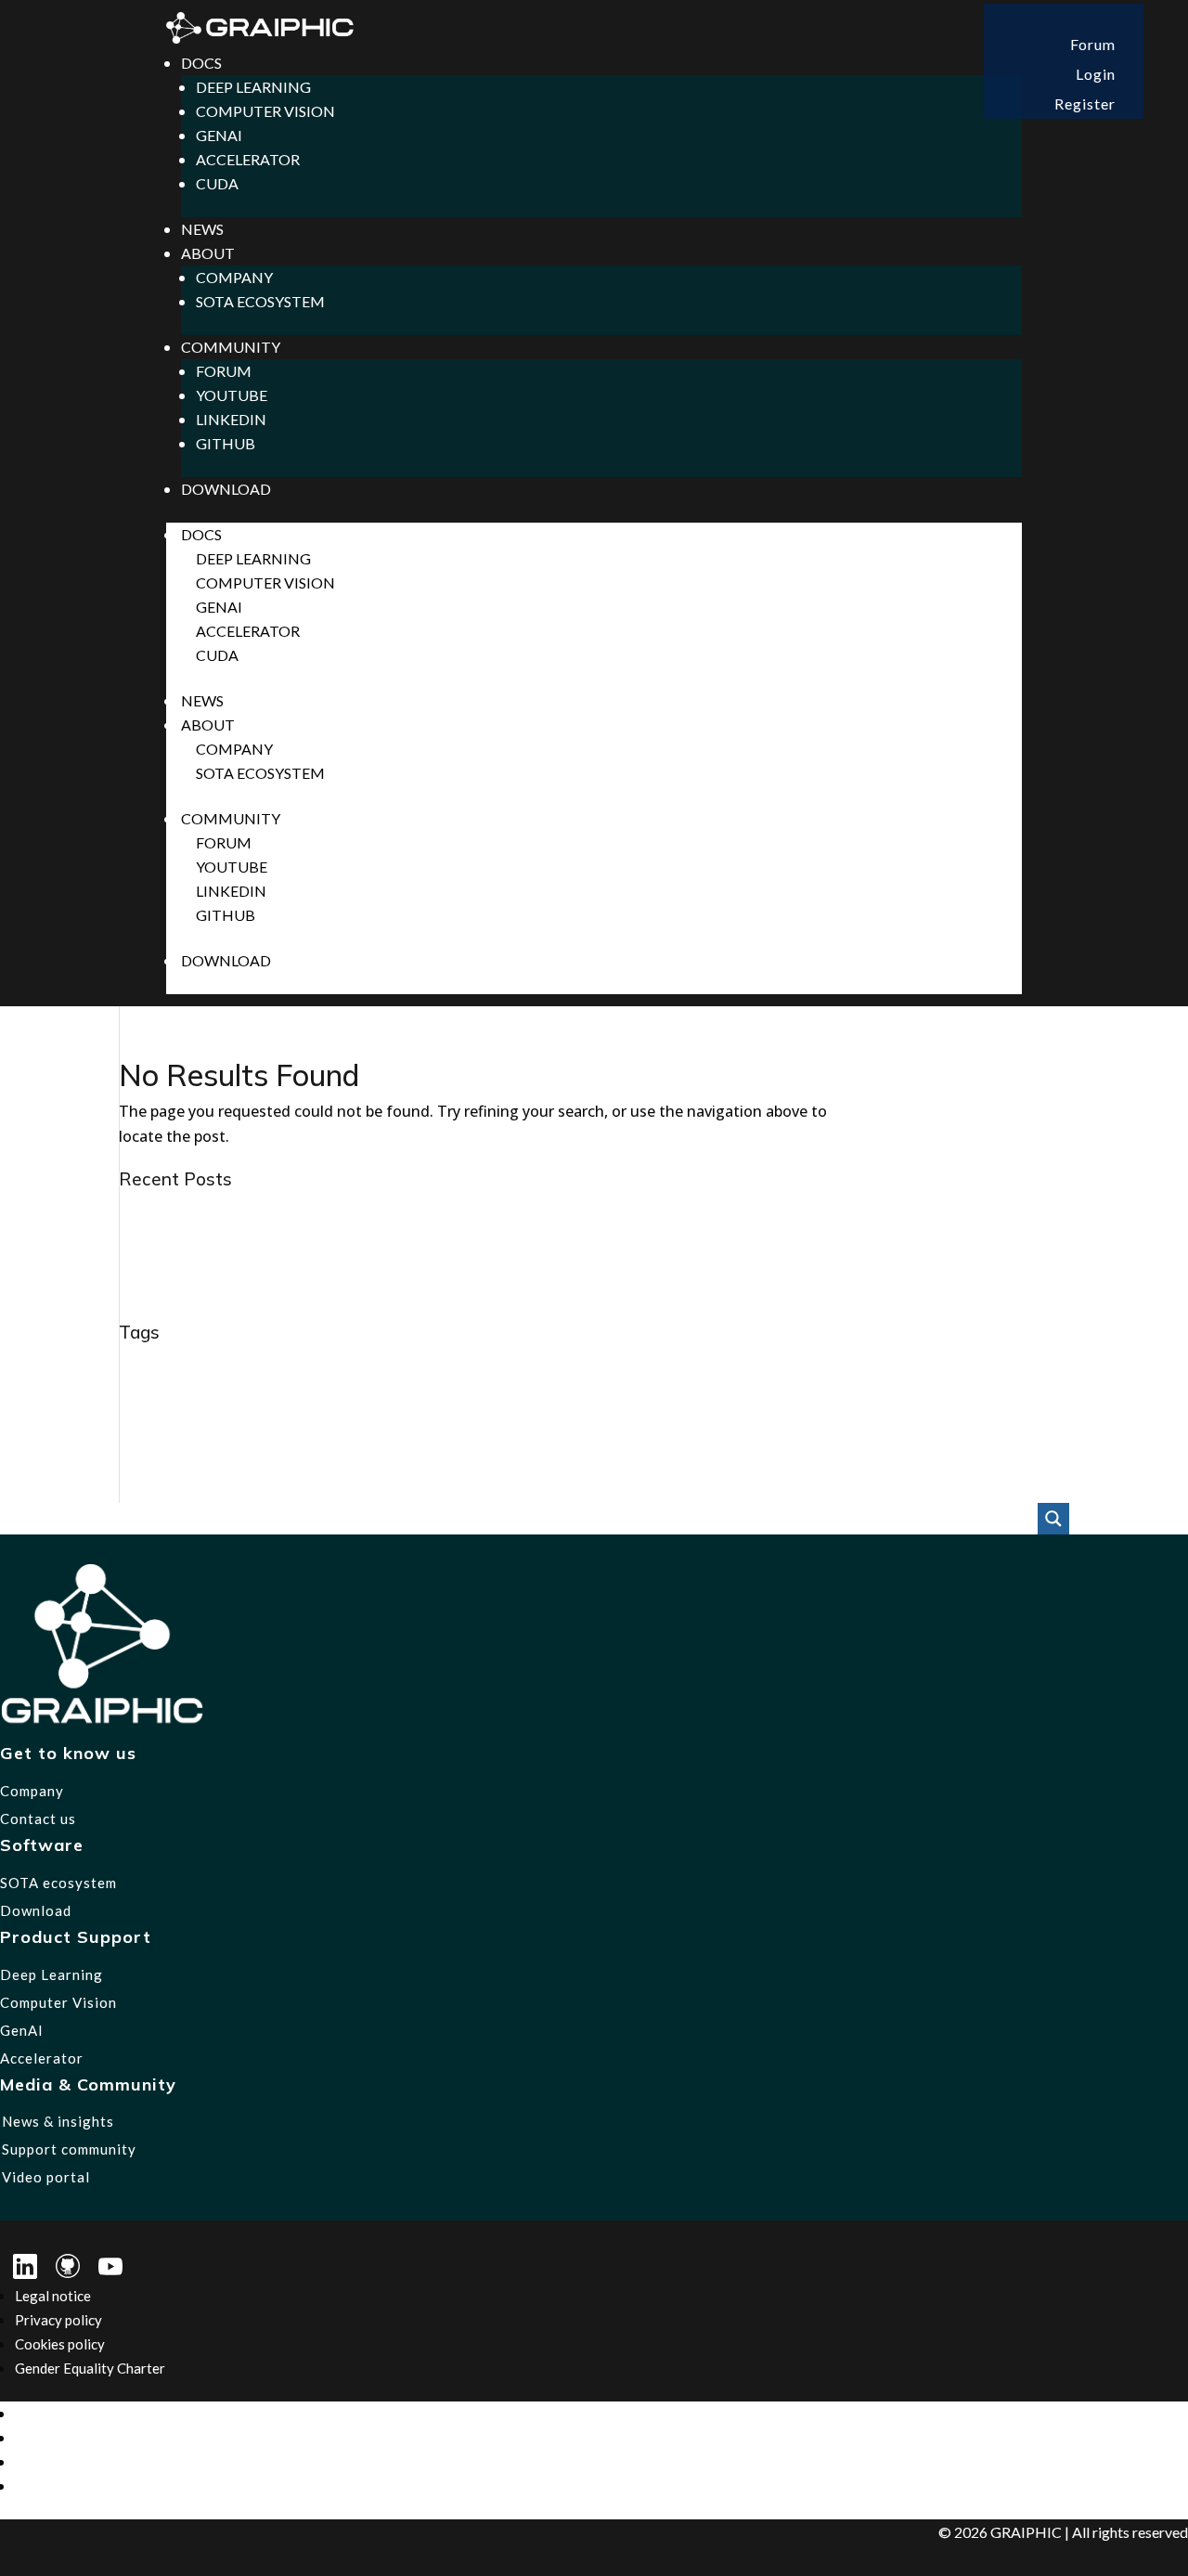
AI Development (215, 1366)
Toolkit (616, 1489)
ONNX (265, 1456)
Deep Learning (253, 87)
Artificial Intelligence (504, 1368)
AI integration (331, 1368)
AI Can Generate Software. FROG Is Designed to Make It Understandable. (376, 1261)
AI (129, 1364)
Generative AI (391, 1399)
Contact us (38, 1819)
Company (234, 277)
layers (838, 1430)
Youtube (232, 395)
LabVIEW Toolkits (638, 1429)
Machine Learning (906, 1430)
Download (226, 489)
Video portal (46, 2177)
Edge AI (150, 1397)
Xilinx (661, 1489)
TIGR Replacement (496, 1489)
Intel (395, 1427)
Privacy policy (58, 2320)
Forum (1093, 44)
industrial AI (316, 1427)
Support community (69, 2149)
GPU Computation (492, 1398)
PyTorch (645, 1457)
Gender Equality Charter (90, 2368)
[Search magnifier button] (1053, 1519)
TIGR (417, 1489)
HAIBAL (955, 1398)
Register (1085, 104)
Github (226, 443)
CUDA (217, 183)
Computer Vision (265, 111)
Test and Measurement (337, 1490)
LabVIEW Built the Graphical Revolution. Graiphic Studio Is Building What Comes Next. (422, 1236)
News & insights (58, 2121)
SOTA (150, 1485)
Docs (201, 63)
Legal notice (53, 2296)
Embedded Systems (267, 1397)
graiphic (602, 1394)
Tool (575, 1489)
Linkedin (231, 419)
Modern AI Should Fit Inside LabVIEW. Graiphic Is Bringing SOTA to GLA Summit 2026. (419, 1210)
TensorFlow (229, 1489)
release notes (917, 1460)
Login (1096, 74)
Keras (440, 1428)
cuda (872, 1368)
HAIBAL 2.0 (1021, 1398)
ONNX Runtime (378, 1456)
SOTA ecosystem (58, 1883)
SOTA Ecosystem (260, 301)
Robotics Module (1009, 1458)
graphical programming (836, 1398)
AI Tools (410, 1366)
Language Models (759, 1429)
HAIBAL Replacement (187, 1429)
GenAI (219, 135)
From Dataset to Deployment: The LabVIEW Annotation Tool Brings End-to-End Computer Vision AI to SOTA (500, 1286)
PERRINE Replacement (533, 1458)
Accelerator (248, 159)
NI (223, 1458)
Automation (613, 1366)
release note (845, 1459)
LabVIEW (521, 1424)
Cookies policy (60, 2344)
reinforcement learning (744, 1459)
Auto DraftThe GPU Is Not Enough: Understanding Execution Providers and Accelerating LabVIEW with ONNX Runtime (537, 1311)
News (202, 229)
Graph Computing (699, 1399)
